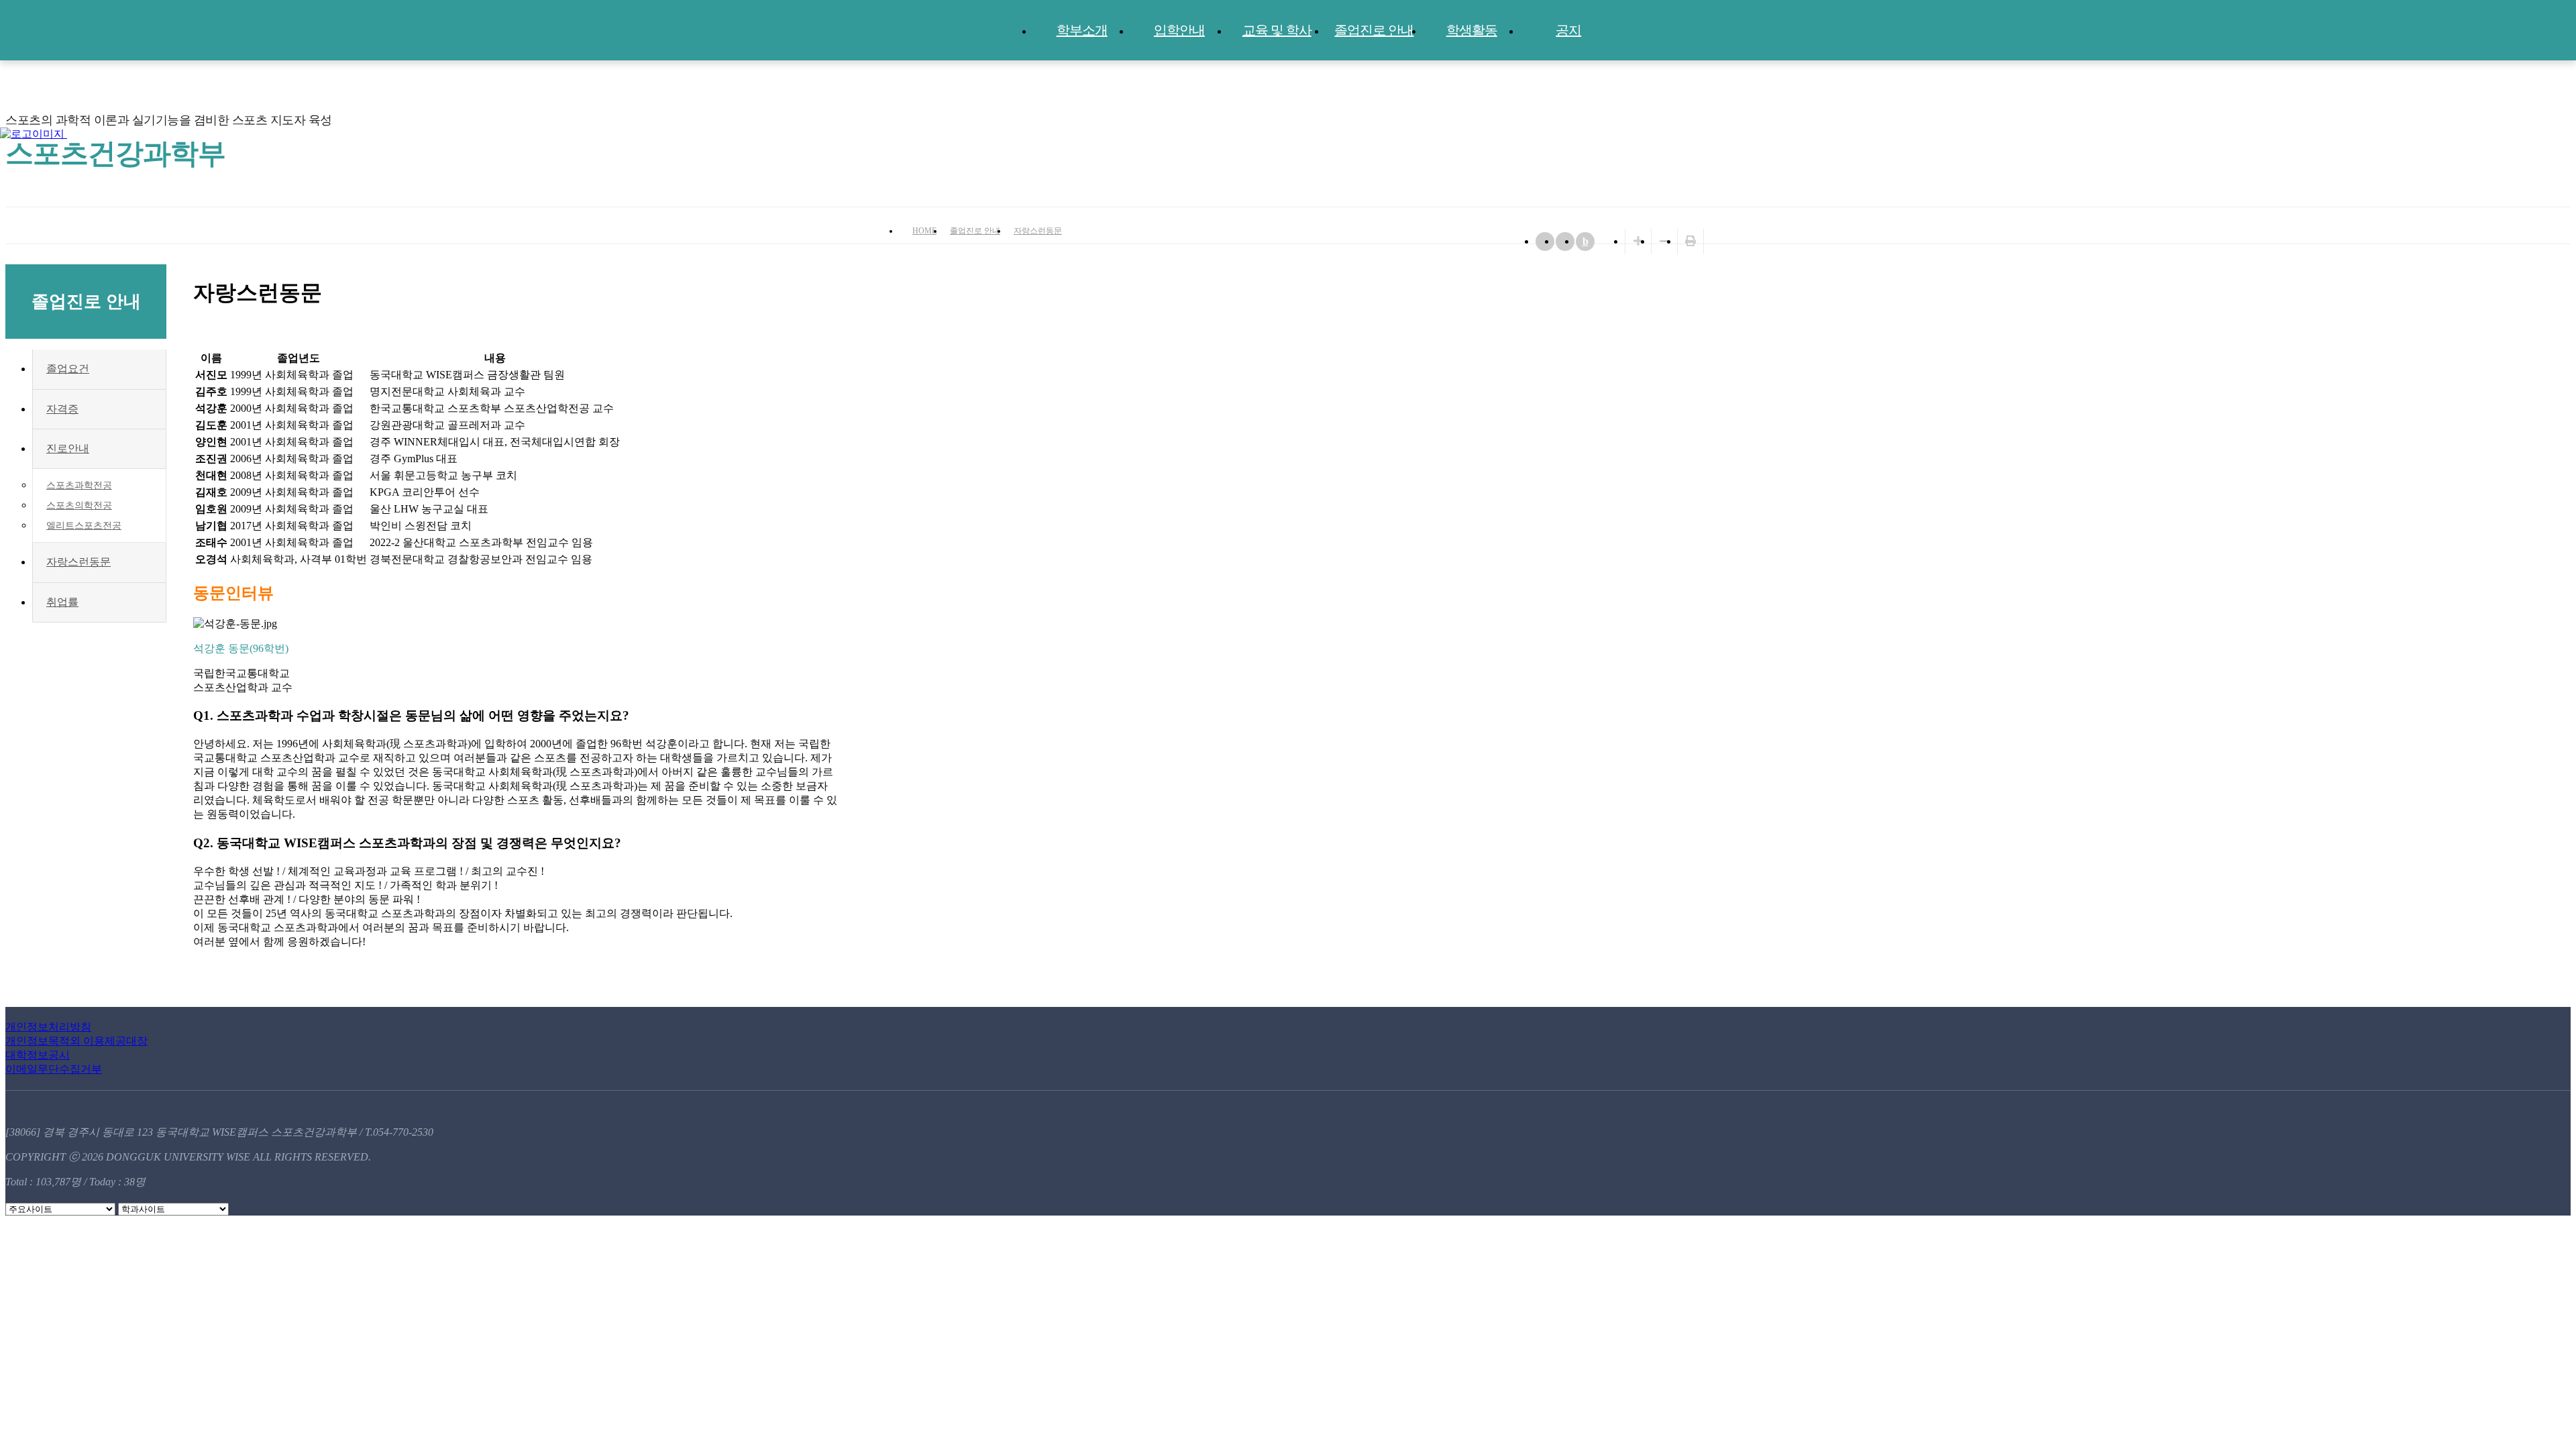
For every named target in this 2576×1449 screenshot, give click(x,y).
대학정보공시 (38, 1055)
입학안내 (1179, 30)
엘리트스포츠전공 (84, 526)
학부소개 (1082, 30)
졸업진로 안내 (1374, 30)
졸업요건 (68, 369)
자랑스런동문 (1038, 231)
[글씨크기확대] (1638, 241)
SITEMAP (2563, 133)
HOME (924, 231)
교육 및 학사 (1277, 30)
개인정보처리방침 (48, 1027)
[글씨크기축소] (1664, 241)
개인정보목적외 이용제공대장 (76, 1041)
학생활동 (1472, 30)
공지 (1568, 30)
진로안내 (68, 448)
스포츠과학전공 (79, 485)
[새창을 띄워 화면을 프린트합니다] (1690, 241)
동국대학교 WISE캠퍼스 (2536, 133)
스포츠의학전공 (79, 505)
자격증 (62, 409)
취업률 (62, 602)
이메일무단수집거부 (54, 1069)
